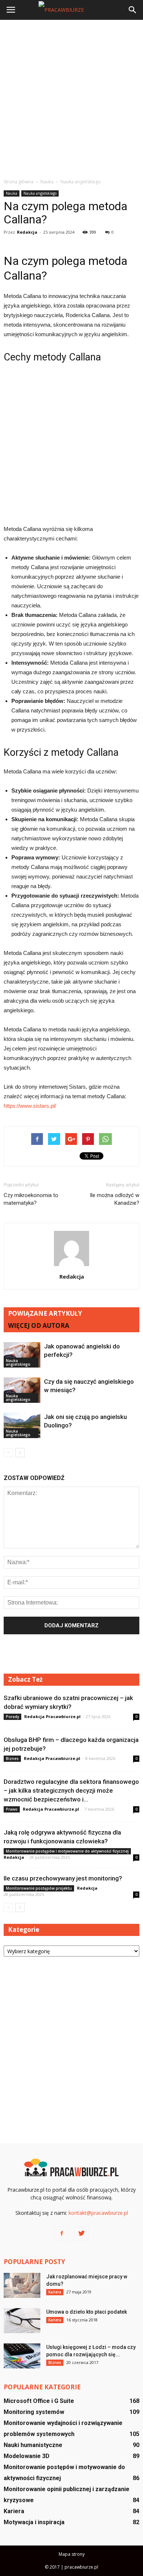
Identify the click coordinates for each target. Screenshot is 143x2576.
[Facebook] (62, 2234)
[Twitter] (81, 2234)
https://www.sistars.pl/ (30, 1106)
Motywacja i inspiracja (34, 2522)
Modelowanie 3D (27, 2456)
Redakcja (27, 232)
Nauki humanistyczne (33, 2445)
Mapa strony (72, 2554)
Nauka (12, 193)
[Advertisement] (71, 99)
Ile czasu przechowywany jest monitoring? (63, 1878)
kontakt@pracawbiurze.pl (98, 2213)
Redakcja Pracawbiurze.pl (52, 1716)
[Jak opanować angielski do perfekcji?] (22, 1355)
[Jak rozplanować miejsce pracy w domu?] (22, 2286)
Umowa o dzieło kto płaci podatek (87, 2312)
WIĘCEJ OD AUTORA (39, 1325)
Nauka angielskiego (40, 193)
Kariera (55, 2292)
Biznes (12, 1758)
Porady (12, 1717)
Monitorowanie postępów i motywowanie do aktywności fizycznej (67, 1851)
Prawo (12, 1809)
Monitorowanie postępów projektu (39, 1888)
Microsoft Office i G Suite (39, 2401)
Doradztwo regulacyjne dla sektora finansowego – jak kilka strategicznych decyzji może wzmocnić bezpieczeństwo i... (71, 1790)
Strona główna (19, 182)
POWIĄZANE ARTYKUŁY (45, 1313)
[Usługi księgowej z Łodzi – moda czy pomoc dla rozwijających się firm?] (22, 2356)
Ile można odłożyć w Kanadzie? (115, 1199)
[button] (133, 10)
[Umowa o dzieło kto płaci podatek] (22, 2321)
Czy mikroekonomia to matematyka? (31, 1199)
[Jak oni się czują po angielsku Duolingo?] (22, 1425)
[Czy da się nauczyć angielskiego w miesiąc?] (22, 1390)
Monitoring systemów (34, 2412)
